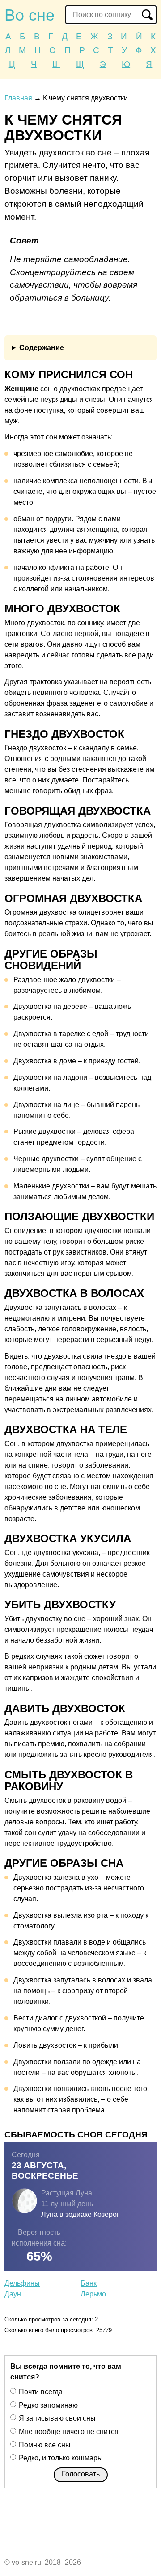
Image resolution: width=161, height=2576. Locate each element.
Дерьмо (93, 2294)
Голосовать (81, 2474)
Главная (18, 98)
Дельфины (22, 2283)
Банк (89, 2283)
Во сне (30, 15)
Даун (13, 2294)
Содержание (42, 348)
